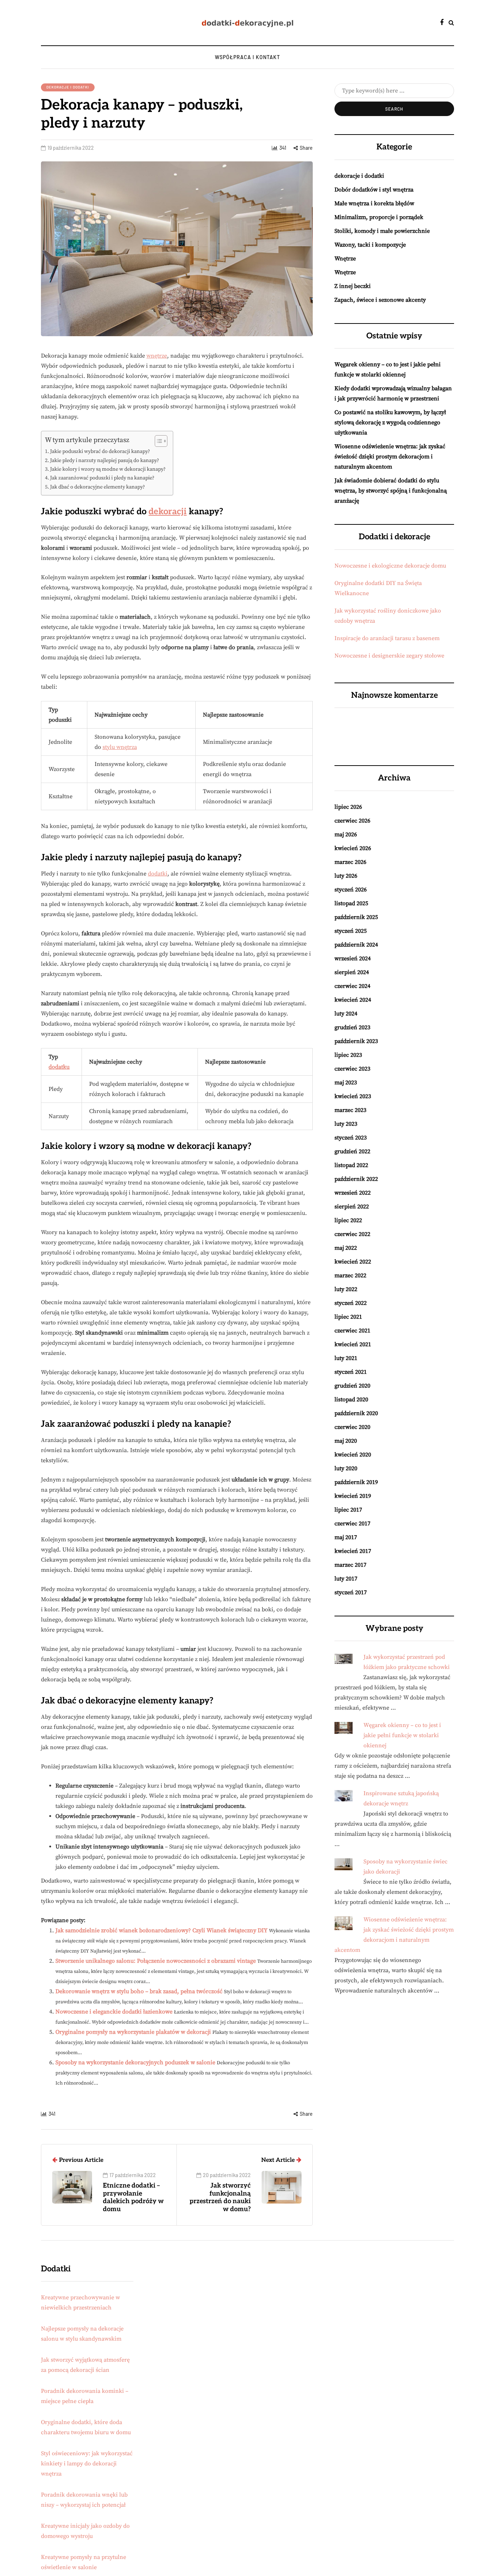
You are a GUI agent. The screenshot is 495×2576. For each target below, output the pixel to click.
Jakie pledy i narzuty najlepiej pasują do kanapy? (105, 461)
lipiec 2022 (348, 1220)
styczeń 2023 (351, 1138)
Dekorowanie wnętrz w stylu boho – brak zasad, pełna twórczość (139, 1991)
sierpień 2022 (352, 1207)
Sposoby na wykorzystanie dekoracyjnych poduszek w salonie (135, 2062)
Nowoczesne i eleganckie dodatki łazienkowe (114, 2012)
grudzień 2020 (352, 1386)
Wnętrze (345, 259)
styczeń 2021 (351, 1372)
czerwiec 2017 (352, 1524)
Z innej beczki (353, 286)
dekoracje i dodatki (68, 87)
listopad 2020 (351, 1400)
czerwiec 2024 (352, 986)
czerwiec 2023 (352, 1069)
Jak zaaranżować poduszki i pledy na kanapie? (102, 478)
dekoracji (168, 512)
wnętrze (157, 356)
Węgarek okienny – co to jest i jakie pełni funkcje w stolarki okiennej (402, 1735)
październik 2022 (356, 1179)
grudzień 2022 (352, 1151)
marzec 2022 (350, 1275)
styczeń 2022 (351, 1303)
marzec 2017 (350, 1565)
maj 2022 (346, 1248)
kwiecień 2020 (353, 1455)
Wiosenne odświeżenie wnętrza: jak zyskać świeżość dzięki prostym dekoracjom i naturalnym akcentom (390, 457)
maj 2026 (346, 834)
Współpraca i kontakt (247, 57)
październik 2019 (356, 1482)
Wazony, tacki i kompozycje (370, 245)
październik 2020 (356, 1413)
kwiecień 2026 (353, 848)
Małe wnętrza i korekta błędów (374, 203)
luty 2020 (346, 1468)
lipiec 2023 (348, 1055)
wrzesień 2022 (353, 1193)
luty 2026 (346, 876)
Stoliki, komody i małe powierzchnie (382, 231)
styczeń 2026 (351, 890)
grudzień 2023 (352, 1027)
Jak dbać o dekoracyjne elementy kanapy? (97, 487)
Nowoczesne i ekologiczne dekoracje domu (390, 566)
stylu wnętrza (120, 747)
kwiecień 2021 (353, 1344)
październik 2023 (356, 1041)
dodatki (158, 874)
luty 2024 (346, 1014)
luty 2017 (346, 1579)
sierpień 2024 (352, 972)
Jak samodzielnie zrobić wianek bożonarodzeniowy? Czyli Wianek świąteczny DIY (161, 1930)
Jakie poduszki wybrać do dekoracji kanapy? (100, 452)
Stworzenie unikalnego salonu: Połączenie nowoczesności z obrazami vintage (156, 1961)
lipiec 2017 (348, 1510)
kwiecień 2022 (353, 1262)
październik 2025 (356, 917)
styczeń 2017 (351, 1592)
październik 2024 (356, 945)
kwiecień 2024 (353, 1000)
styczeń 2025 (351, 931)
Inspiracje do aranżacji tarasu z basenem (387, 638)
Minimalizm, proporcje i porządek (379, 217)
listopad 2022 (351, 1165)
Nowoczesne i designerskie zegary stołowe (389, 656)
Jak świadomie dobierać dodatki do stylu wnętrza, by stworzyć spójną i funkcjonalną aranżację (391, 491)
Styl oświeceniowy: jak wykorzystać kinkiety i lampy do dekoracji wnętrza (87, 2464)
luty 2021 (346, 1358)
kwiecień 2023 (353, 1096)
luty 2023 (346, 1124)
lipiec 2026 (348, 807)
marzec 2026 (350, 862)
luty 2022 (346, 1289)
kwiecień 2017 (353, 1551)
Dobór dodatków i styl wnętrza (374, 190)
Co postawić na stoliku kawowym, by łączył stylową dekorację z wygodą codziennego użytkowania (390, 423)
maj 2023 (346, 1083)
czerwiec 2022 (352, 1234)
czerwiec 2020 (352, 1427)
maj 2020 (346, 1441)
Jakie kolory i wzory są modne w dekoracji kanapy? (108, 469)
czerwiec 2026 (352, 821)
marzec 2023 (350, 1110)
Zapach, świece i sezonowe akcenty (380, 300)
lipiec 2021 (348, 1317)
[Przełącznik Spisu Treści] (157, 441)
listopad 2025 (351, 903)
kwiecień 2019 (353, 1496)
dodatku (59, 1067)
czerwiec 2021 (352, 1331)
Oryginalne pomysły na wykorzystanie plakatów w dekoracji (133, 2032)
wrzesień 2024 (353, 959)
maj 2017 (346, 1537)
